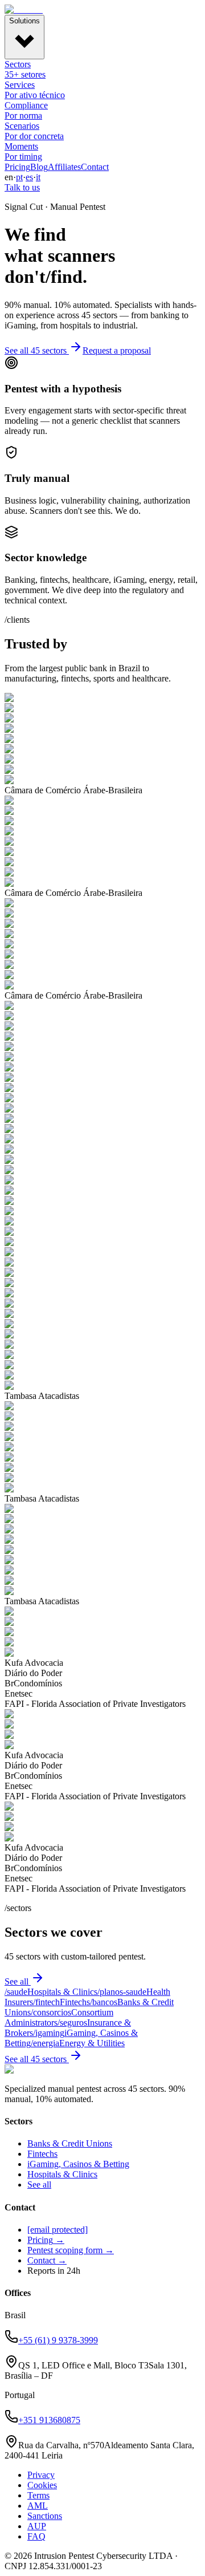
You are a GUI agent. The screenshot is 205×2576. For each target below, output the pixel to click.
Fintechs (42, 2154)
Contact (95, 167)
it (38, 177)
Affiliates (64, 167)
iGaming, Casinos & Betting (78, 2164)
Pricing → (46, 2240)
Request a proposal (117, 350)
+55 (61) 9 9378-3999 (58, 2340)
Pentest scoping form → (71, 2250)
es (29, 177)
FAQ (36, 2536)
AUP (37, 2526)
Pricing (17, 167)
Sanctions (45, 2516)
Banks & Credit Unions (70, 2143)
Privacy (41, 2475)
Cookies (42, 2485)
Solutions (24, 21)
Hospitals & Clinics (62, 2174)
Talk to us (22, 187)
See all (17, 1981)
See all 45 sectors (36, 350)
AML (38, 2506)
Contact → (47, 2260)
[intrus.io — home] (24, 9)
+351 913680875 (49, 2420)
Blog (39, 167)
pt (19, 177)
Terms (38, 2495)
